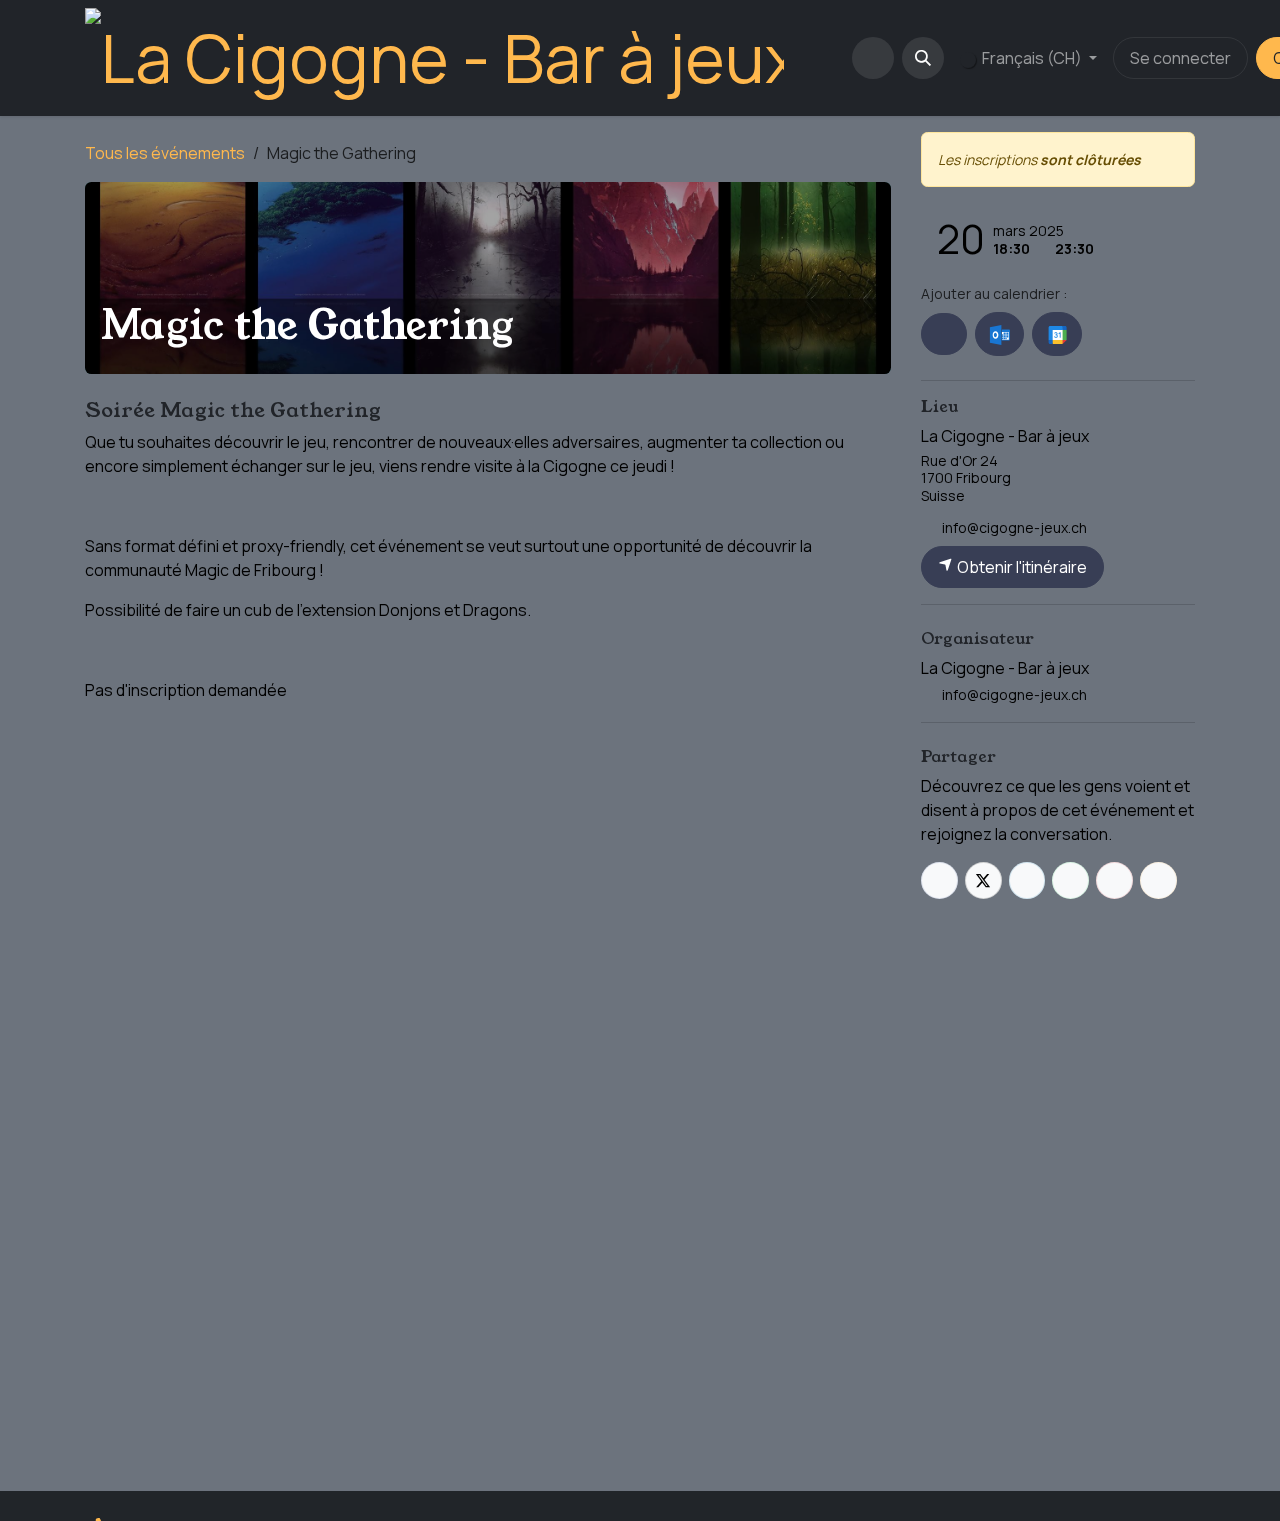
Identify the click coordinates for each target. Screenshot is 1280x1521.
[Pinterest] (1114, 880)
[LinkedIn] (1027, 880)
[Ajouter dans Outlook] (999, 334)
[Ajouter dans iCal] (944, 334)
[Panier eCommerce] (873, 58)
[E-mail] (1158, 880)
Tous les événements (165, 153)
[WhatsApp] (1070, 880)
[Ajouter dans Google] (1056, 334)
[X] (983, 880)
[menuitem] (822, 58)
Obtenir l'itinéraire (1020, 567)
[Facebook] (939, 880)
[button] (923, 58)
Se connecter (1180, 58)
